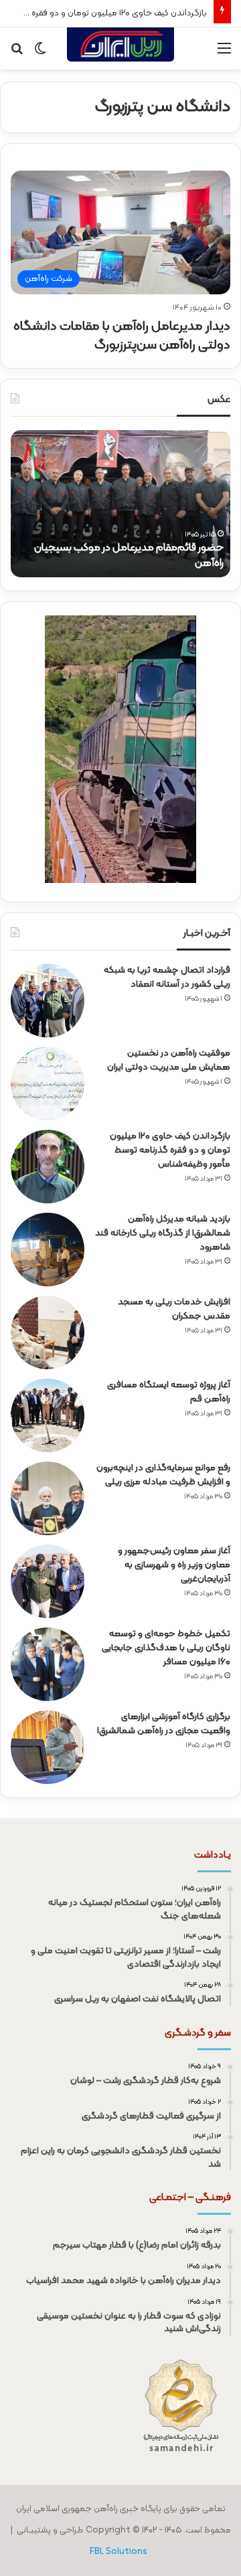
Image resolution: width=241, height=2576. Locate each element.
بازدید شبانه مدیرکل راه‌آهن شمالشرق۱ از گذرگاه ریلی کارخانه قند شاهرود (163, 1233)
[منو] (224, 54)
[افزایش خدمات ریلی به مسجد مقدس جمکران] (48, 1332)
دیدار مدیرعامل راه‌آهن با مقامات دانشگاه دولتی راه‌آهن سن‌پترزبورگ (122, 336)
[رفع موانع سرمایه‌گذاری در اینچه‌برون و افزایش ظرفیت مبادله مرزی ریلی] (48, 1498)
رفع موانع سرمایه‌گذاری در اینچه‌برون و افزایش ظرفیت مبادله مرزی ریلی (163, 1475)
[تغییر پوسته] (40, 54)
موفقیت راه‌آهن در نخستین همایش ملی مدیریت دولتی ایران (169, 1060)
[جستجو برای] (17, 54)
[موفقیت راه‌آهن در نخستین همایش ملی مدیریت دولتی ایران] (48, 1084)
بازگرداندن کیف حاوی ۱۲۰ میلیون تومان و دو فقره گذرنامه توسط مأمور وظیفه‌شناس (170, 1150)
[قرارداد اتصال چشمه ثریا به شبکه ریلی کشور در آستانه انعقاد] (48, 1001)
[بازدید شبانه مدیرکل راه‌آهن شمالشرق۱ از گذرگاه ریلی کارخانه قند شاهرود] (48, 1250)
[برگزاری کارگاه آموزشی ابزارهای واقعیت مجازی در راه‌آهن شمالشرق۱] (48, 1747)
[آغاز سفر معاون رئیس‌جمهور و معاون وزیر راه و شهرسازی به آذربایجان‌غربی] (48, 1581)
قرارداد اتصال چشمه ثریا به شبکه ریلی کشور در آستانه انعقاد (167, 977)
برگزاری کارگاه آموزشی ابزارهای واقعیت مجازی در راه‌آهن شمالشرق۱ (164, 1724)
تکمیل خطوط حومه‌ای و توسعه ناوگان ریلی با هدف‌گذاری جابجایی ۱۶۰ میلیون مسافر (166, 1648)
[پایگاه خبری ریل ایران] (120, 48)
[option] (120, 504)
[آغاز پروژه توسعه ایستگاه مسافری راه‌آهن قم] (48, 1415)
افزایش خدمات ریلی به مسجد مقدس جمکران (174, 1309)
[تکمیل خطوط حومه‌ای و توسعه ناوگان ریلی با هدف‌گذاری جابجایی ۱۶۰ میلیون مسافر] (48, 1664)
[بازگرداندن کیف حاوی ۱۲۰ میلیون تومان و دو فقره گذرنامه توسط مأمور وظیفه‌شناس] (48, 1167)
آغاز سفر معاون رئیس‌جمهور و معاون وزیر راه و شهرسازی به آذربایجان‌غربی (174, 1565)
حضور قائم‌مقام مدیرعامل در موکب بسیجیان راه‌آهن (129, 555)
